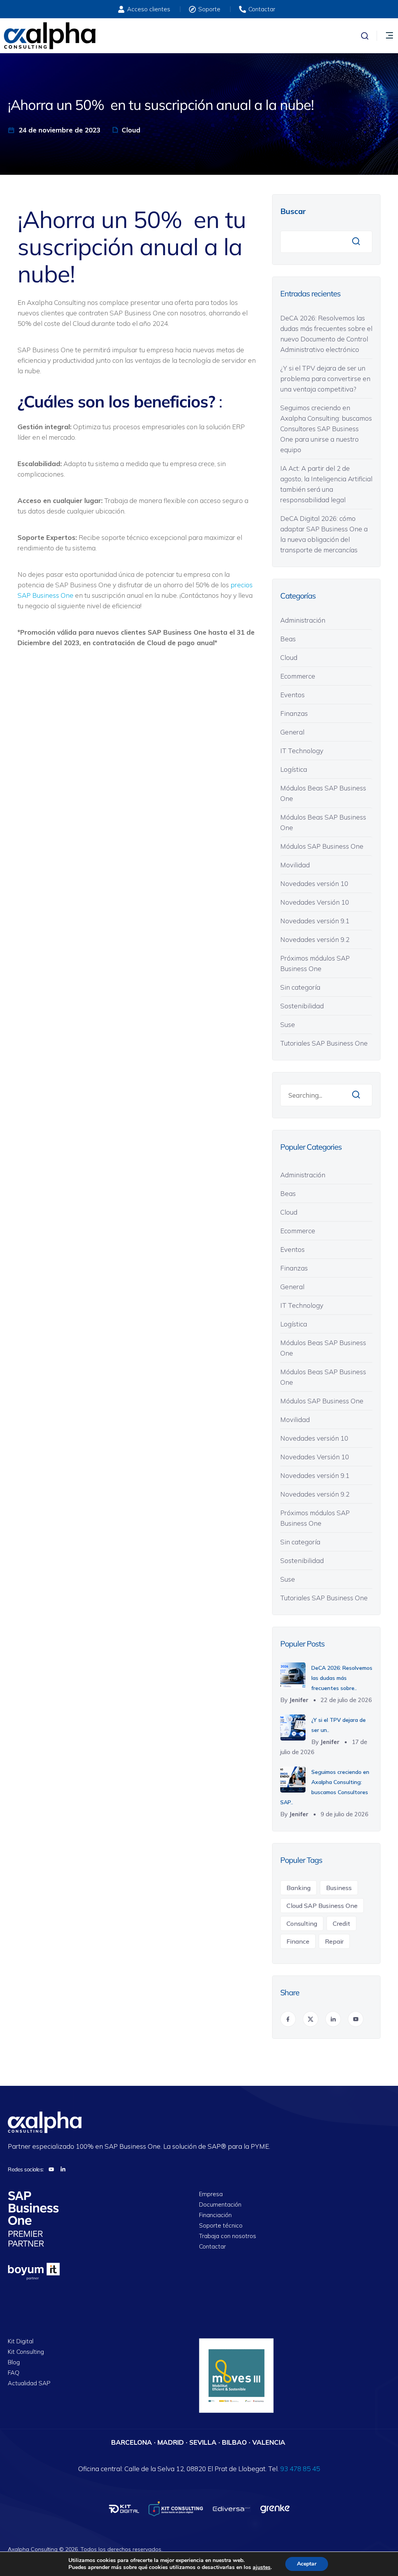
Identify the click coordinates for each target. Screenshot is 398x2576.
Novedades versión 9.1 (315, 921)
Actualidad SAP (29, 2384)
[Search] (356, 1095)
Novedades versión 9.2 (315, 939)
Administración (303, 620)
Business (339, 1888)
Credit (341, 1923)
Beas (288, 639)
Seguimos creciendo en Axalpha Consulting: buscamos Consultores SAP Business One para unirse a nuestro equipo (326, 429)
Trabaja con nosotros (228, 2236)
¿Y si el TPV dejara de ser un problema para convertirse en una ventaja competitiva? (325, 379)
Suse (288, 1024)
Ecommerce (298, 676)
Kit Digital (21, 2342)
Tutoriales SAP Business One (324, 1043)
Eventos (292, 695)
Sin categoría (300, 987)
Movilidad (295, 865)
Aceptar (307, 2564)
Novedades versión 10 (314, 883)
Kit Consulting (26, 2352)
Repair (334, 1941)
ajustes (262, 2567)
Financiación (215, 2215)
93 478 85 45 (300, 2469)
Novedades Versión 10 (315, 902)
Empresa (211, 2194)
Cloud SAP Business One (322, 1906)
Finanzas (294, 713)
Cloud (131, 130)
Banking (298, 1888)
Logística (294, 769)
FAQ (14, 2373)
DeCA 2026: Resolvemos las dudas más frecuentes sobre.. (342, 1678)
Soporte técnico (221, 2226)
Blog (14, 2363)
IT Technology (302, 751)
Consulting (302, 1923)
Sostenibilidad (302, 1006)
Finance (298, 1941)
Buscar (293, 211)
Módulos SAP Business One (322, 846)
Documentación (220, 2205)
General (292, 732)
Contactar (212, 2247)
